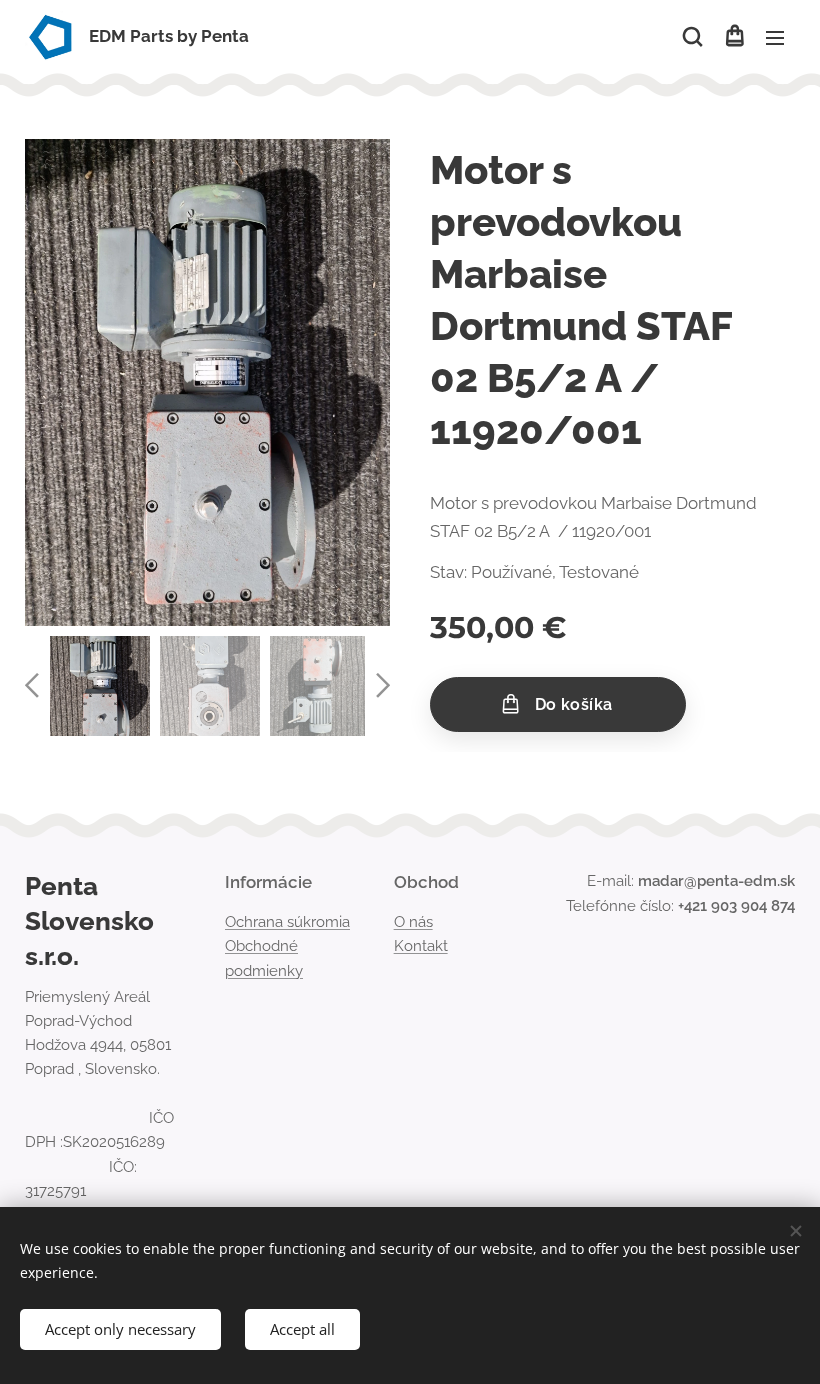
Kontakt (421, 946)
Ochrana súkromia (287, 922)
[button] (692, 37)
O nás (413, 922)
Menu (775, 37)
